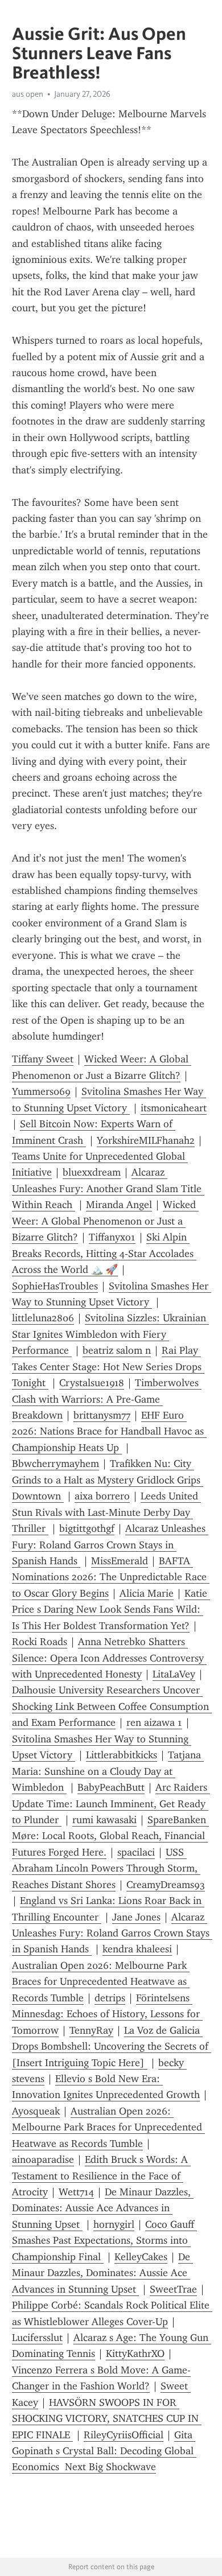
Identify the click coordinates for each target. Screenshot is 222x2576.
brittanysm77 (102, 1415)
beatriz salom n (117, 1350)
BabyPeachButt (111, 1787)
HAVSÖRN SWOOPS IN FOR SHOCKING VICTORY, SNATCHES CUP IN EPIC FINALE (107, 2419)
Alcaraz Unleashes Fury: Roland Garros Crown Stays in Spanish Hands (110, 1545)
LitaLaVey (174, 1674)
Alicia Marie (147, 1593)
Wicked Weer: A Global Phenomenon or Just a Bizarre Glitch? (105, 1221)
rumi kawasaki (104, 1820)
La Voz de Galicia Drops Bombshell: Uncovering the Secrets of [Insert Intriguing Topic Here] (112, 2047)
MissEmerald (120, 1561)
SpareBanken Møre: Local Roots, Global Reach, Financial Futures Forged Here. (110, 1836)
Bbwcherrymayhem (55, 1464)
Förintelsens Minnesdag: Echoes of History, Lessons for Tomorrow (107, 2014)
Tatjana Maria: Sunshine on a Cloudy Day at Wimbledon (108, 1771)
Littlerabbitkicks (122, 1755)
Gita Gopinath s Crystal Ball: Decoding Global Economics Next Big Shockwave (104, 2451)
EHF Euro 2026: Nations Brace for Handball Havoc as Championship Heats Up (109, 1431)
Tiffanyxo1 (112, 1237)
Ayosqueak (36, 2111)
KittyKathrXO (135, 2354)
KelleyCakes (141, 2257)
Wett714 (76, 2192)
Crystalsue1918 (92, 1383)
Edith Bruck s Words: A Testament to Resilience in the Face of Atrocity (101, 2176)
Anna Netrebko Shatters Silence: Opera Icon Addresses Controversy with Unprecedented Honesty (109, 1658)
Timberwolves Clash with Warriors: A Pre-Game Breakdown (107, 1399)
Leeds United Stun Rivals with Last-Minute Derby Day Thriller (106, 1512)
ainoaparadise (43, 2159)
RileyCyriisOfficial (124, 2435)
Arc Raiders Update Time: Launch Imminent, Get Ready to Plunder (111, 1804)
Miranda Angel (119, 1205)
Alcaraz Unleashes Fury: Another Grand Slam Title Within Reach (108, 1188)
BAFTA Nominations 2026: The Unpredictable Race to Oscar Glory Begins (111, 1577)
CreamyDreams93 (166, 1885)
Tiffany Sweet (43, 1059)
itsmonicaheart (174, 1108)
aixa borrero (102, 1496)
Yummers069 (41, 1091)
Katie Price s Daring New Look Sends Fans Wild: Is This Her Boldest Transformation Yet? (111, 1610)
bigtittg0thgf (87, 1528)
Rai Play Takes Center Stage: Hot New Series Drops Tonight (108, 1367)
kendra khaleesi (137, 1949)
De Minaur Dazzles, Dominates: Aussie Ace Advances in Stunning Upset (103, 2208)
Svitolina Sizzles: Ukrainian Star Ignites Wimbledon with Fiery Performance (110, 1334)
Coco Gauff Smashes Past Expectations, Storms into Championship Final (104, 2241)
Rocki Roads (40, 1642)
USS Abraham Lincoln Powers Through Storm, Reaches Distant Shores (106, 1868)
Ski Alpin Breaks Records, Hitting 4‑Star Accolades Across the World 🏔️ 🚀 (104, 1253)
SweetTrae (173, 2289)
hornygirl (114, 2224)
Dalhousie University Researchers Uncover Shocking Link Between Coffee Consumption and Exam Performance (112, 1706)
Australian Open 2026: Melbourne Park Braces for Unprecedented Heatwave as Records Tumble (101, 1982)
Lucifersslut (37, 2338)
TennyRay (91, 2030)
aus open (28, 94)
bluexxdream (92, 1172)
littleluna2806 (43, 1318)
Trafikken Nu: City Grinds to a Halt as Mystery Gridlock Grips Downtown (108, 1480)
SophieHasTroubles (55, 1286)
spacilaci (136, 1852)
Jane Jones (136, 1917)
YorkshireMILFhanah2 (146, 1140)
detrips (110, 1998)
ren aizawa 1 (154, 1722)
